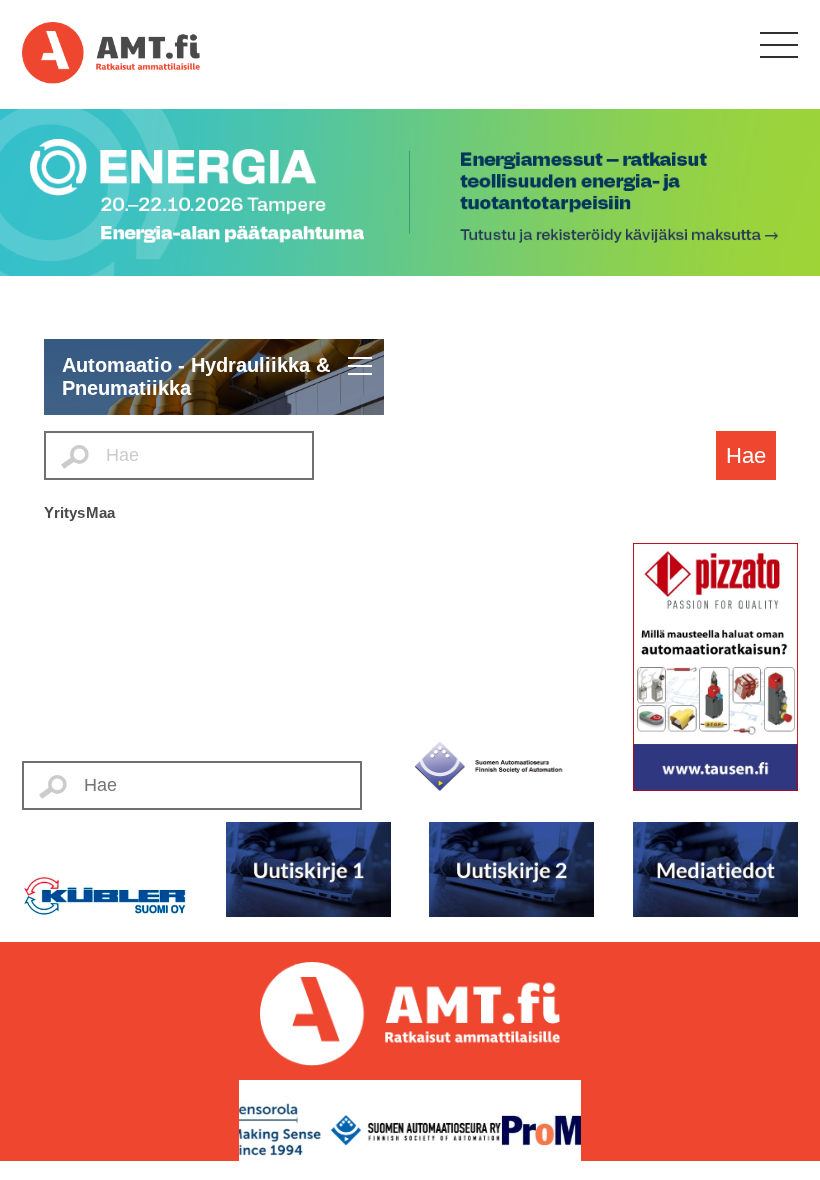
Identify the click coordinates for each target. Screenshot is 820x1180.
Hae (746, 455)
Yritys (65, 512)
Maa (100, 512)
